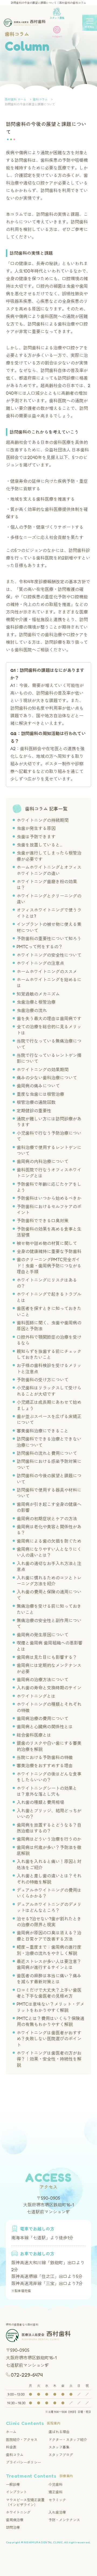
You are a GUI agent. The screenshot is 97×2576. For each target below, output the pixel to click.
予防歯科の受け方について (43, 1380)
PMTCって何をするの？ (40, 947)
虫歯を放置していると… (39, 845)
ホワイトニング (18, 2512)
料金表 (11, 2447)
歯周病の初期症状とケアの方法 (47, 1519)
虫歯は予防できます (36, 837)
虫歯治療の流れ (32, 1010)
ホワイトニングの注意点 (40, 963)
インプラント (16, 2492)
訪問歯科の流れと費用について (47, 1453)
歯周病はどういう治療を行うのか (49, 1839)
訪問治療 (13, 2527)
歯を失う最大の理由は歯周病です (49, 1019)
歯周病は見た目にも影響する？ (47, 1657)
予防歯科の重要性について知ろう (49, 939)
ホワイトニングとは (36, 1696)
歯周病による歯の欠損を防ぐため (49, 1541)
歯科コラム (15, 2455)
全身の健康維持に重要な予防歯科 (49, 1251)
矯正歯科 (56, 2492)
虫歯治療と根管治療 (36, 1002)
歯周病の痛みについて (38, 1086)
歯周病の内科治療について (43, 1161)
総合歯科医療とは (34, 1735)
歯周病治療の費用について (43, 1719)
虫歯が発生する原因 (36, 828)
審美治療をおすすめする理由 (45, 1766)
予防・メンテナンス (64, 2520)
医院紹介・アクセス (22, 2440)
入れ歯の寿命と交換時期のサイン (49, 1688)
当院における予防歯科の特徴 (45, 1757)
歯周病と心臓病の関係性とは (45, 1727)
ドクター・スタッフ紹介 (68, 2440)
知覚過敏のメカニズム (38, 994)
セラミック (57, 2500)
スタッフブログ (61, 2455)
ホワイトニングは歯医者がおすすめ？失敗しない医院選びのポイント (49, 2039)
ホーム (11, 2432)
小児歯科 (56, 2484)
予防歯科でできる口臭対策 (43, 1221)
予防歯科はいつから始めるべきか (49, 1198)
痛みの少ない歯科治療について (47, 1078)
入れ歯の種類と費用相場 (40, 1802)
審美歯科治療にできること (43, 1431)
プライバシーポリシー (23, 2462)
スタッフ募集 (59, 2447)
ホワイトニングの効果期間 (43, 1070)
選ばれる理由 (59, 2432)
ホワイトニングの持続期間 (43, 820)
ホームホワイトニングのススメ (47, 972)
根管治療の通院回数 (36, 1102)
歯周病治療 (15, 2520)
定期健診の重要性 (34, 1111)
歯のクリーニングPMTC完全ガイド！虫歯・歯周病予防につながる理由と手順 (49, 1266)
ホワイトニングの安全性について (49, 955)
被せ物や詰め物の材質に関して (47, 1243)
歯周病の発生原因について (43, 1635)
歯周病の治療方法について (43, 1680)
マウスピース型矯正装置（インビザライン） (25, 2502)
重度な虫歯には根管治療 (40, 1094)
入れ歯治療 (57, 2512)
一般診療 (13, 2484)
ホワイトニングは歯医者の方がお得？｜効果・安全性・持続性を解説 (49, 2059)
